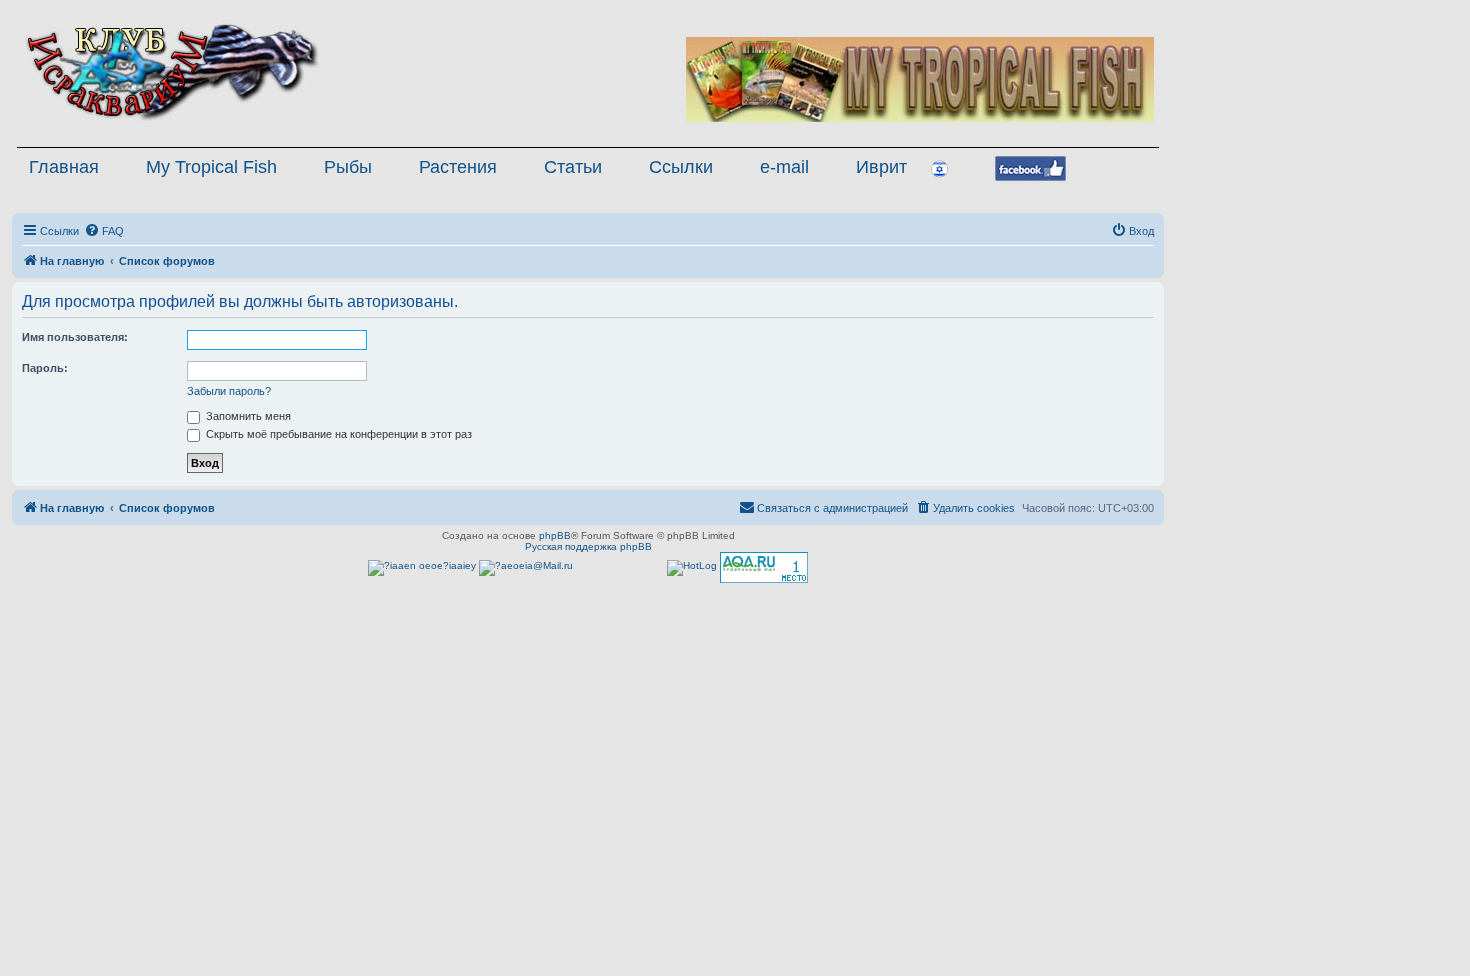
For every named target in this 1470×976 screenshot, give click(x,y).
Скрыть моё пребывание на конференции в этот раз (337, 434)
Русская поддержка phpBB (588, 546)
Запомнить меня (247, 416)
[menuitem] (104, 231)
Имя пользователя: (75, 337)
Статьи (573, 167)
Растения (458, 167)
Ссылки (681, 167)
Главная (64, 167)
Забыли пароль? (229, 391)
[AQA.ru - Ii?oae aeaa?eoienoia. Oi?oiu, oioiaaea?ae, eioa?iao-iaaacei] (764, 567)
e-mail (784, 167)
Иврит (881, 167)
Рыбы (348, 167)
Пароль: (45, 368)
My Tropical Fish (211, 167)
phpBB (555, 535)
